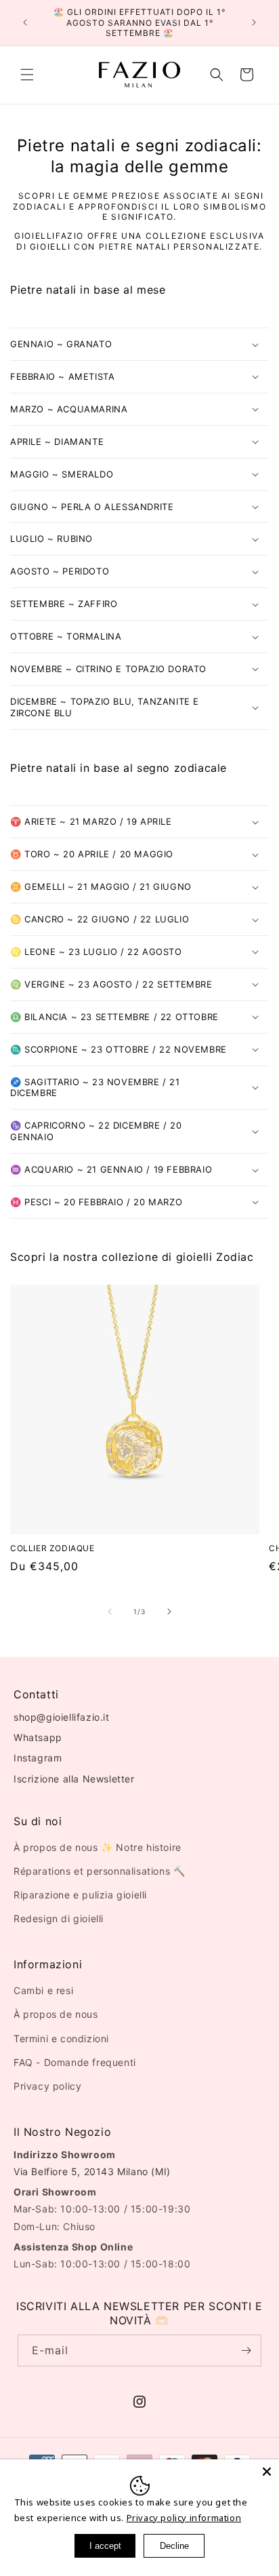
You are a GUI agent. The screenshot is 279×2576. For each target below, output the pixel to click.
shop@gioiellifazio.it (62, 1717)
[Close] (267, 2472)
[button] (27, 75)
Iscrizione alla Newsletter (74, 1779)
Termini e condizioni (61, 2038)
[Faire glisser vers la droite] (169, 1612)
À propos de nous (56, 2014)
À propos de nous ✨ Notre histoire (98, 1847)
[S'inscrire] (246, 2350)
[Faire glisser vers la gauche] (110, 1612)
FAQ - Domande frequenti (75, 2062)
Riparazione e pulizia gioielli (80, 1895)
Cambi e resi (43, 1990)
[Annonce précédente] (25, 22)
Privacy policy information (184, 2518)
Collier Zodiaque (52, 1548)
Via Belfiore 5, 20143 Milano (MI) (92, 2171)
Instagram (38, 1758)
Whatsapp (38, 1737)
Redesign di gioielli (59, 1918)
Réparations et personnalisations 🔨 (99, 1871)
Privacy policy (47, 2086)
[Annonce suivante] (254, 22)
